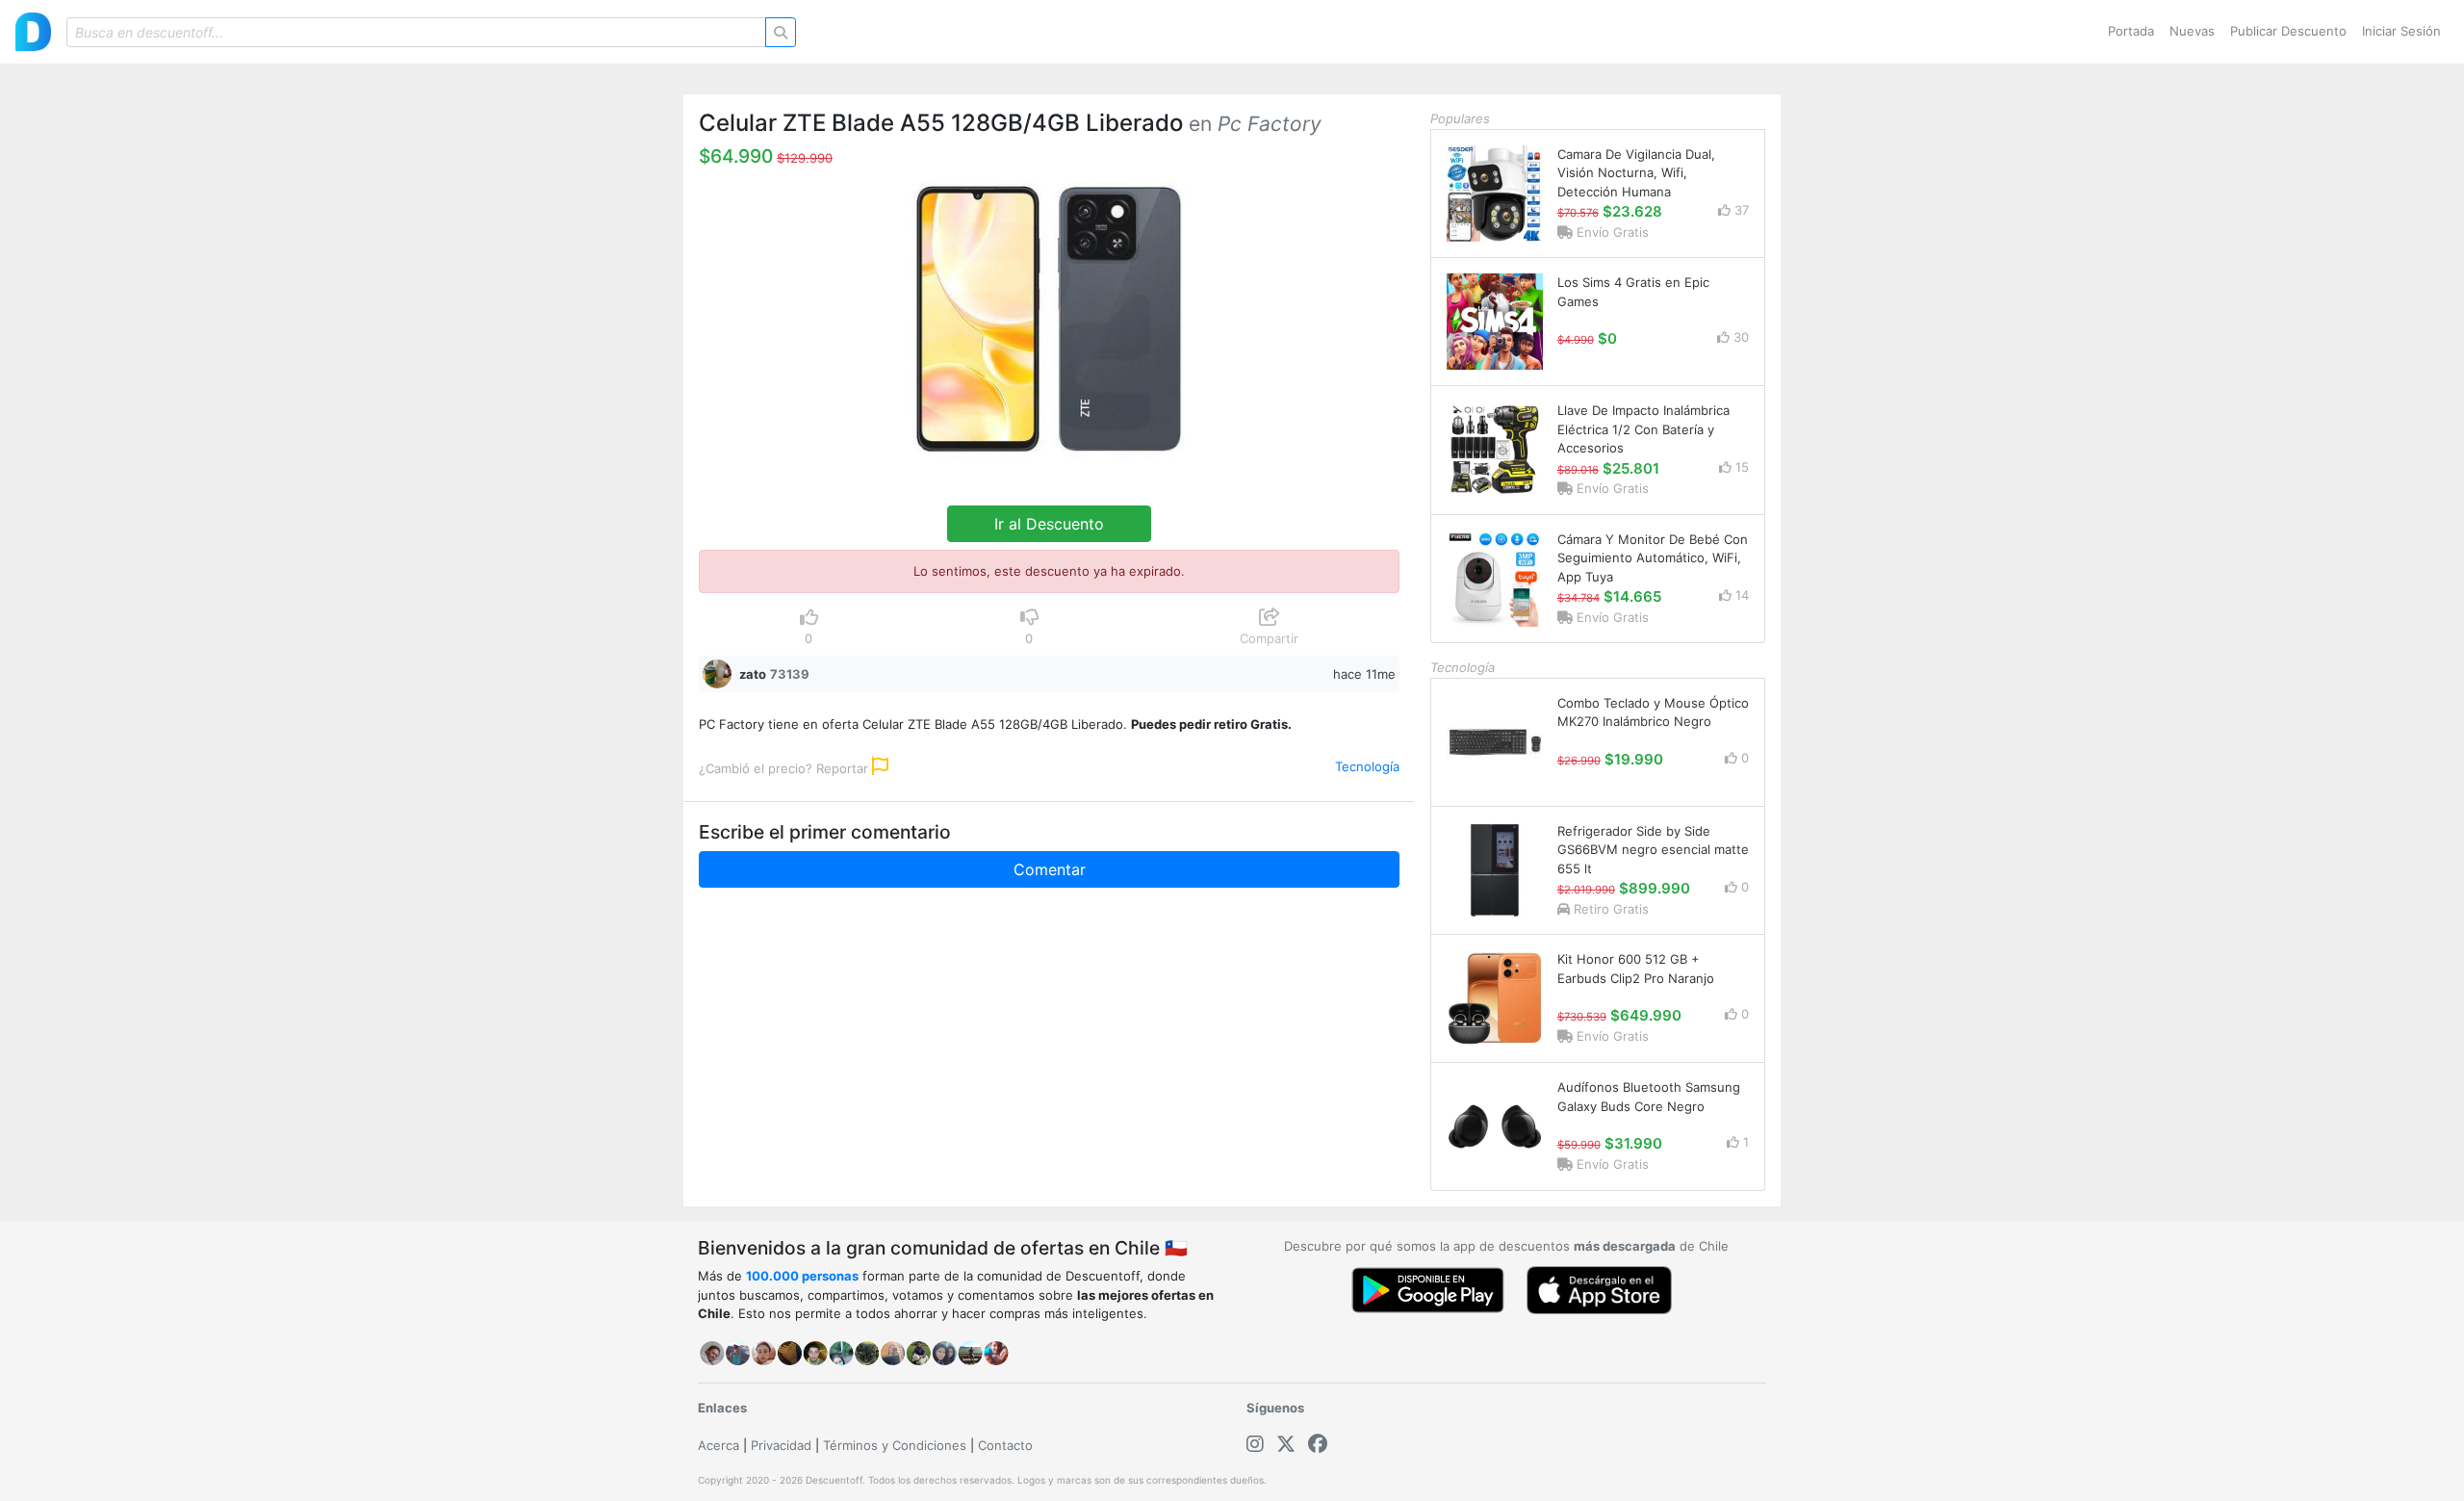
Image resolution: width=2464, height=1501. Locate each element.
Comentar (1050, 869)
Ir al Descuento (1049, 524)
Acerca (719, 1445)
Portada (2131, 31)
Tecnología (1367, 766)
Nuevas (2192, 31)
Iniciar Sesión (2401, 31)
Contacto (1005, 1445)
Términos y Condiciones (895, 1445)
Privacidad (781, 1445)
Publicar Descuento (2288, 31)
